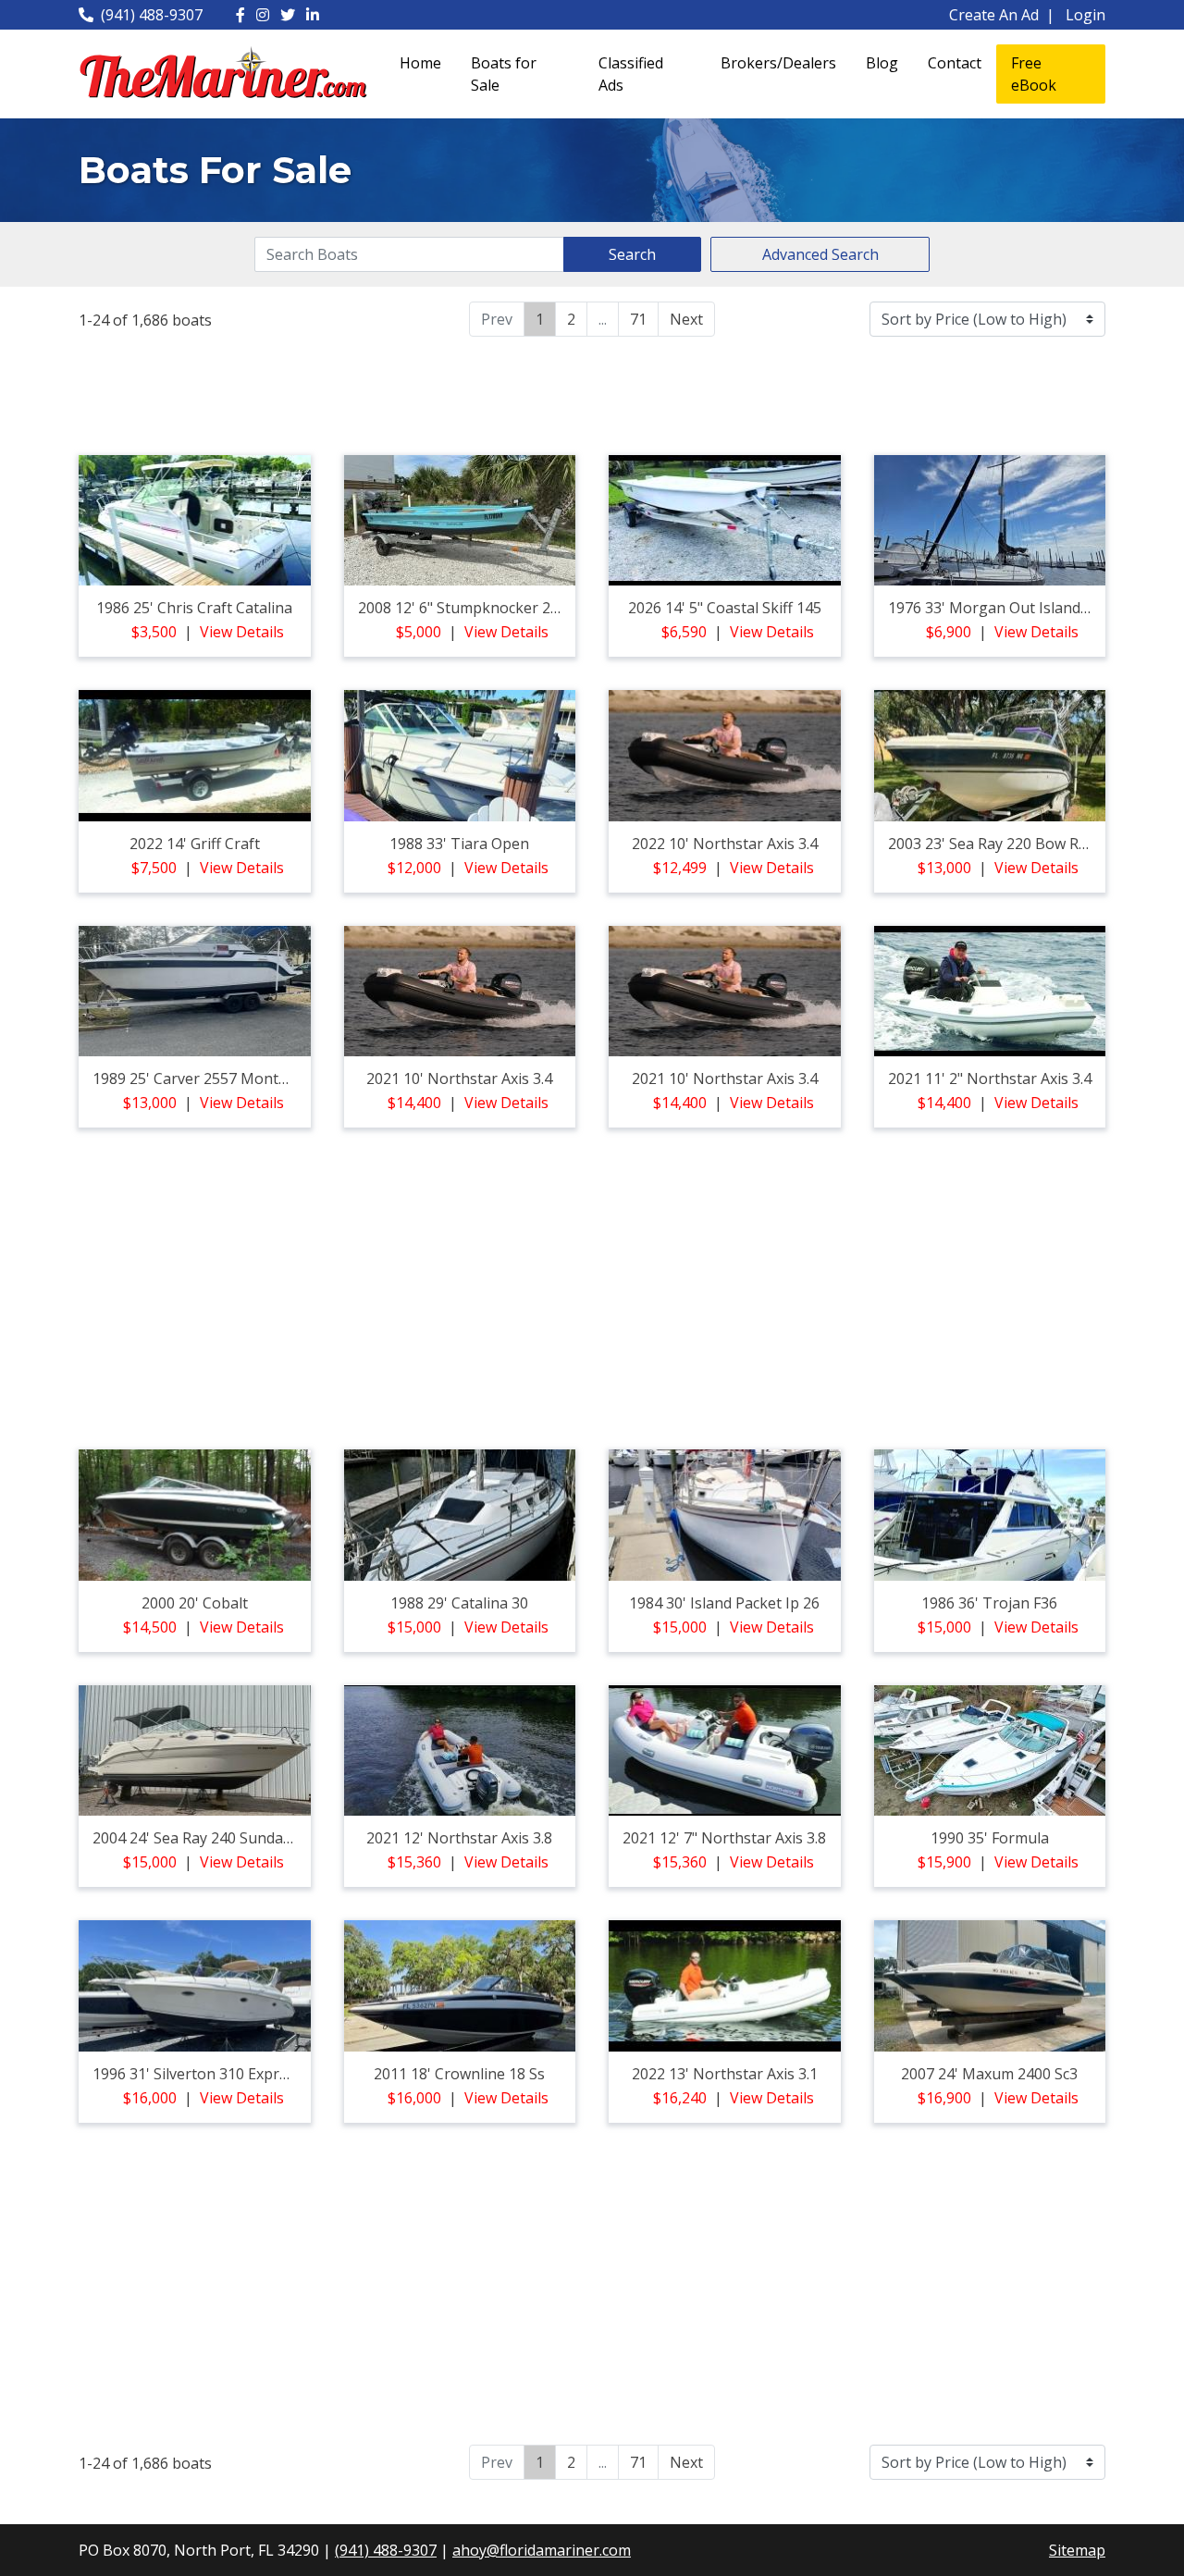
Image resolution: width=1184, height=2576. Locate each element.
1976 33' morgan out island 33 (994, 608)
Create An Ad (994, 15)
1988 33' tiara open (459, 844)
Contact (955, 63)
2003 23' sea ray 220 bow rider (997, 844)
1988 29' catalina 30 (459, 1603)
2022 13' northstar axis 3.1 (725, 2074)
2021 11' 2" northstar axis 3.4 (990, 1078)
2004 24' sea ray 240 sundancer (203, 1838)
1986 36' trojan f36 (989, 1603)
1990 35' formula (990, 1838)
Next (686, 319)
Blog (882, 63)
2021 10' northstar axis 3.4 (459, 1078)
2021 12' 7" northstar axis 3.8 (724, 1838)
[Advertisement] (592, 393)
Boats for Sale (504, 74)
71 (638, 319)
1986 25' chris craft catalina (194, 608)
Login (1085, 15)
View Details (242, 632)
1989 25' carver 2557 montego (199, 1078)
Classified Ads (631, 74)
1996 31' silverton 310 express (197, 2074)
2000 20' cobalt (195, 1603)
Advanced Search (820, 254)
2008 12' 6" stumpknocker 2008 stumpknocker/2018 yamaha (568, 608)
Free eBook (1034, 74)
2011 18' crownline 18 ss (459, 2074)
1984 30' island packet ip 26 (724, 1603)
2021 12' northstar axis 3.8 (459, 1838)
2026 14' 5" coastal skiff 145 (725, 608)
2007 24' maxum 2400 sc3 (989, 2074)
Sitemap (1077, 2550)
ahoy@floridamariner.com (542, 2550)
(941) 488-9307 (152, 15)
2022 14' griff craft (195, 844)
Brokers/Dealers (778, 63)
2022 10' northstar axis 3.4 (725, 844)
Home (420, 63)
